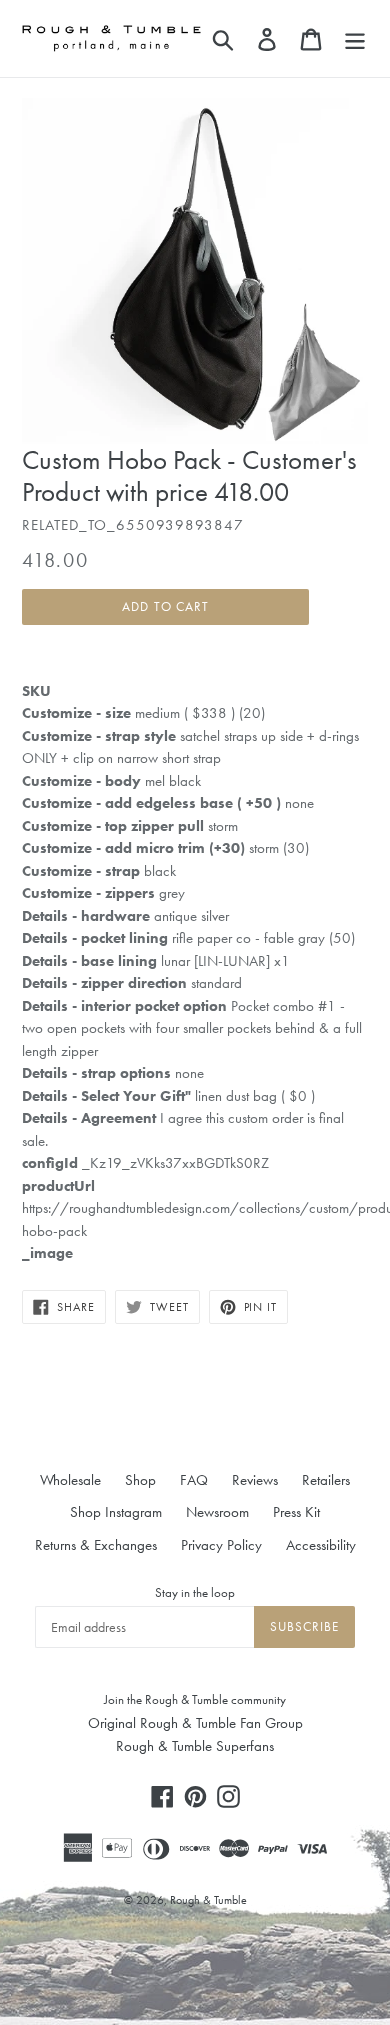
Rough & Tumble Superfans (195, 1746)
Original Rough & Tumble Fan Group (195, 1723)
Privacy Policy (221, 1545)
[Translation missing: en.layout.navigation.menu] (355, 38)
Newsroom (217, 1512)
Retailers (326, 1480)
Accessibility (321, 1545)
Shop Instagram (116, 1512)
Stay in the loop (195, 1592)
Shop (140, 1480)
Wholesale (70, 1480)
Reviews (255, 1480)
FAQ (194, 1480)
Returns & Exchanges (96, 1545)
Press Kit (296, 1512)
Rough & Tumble (208, 1900)
